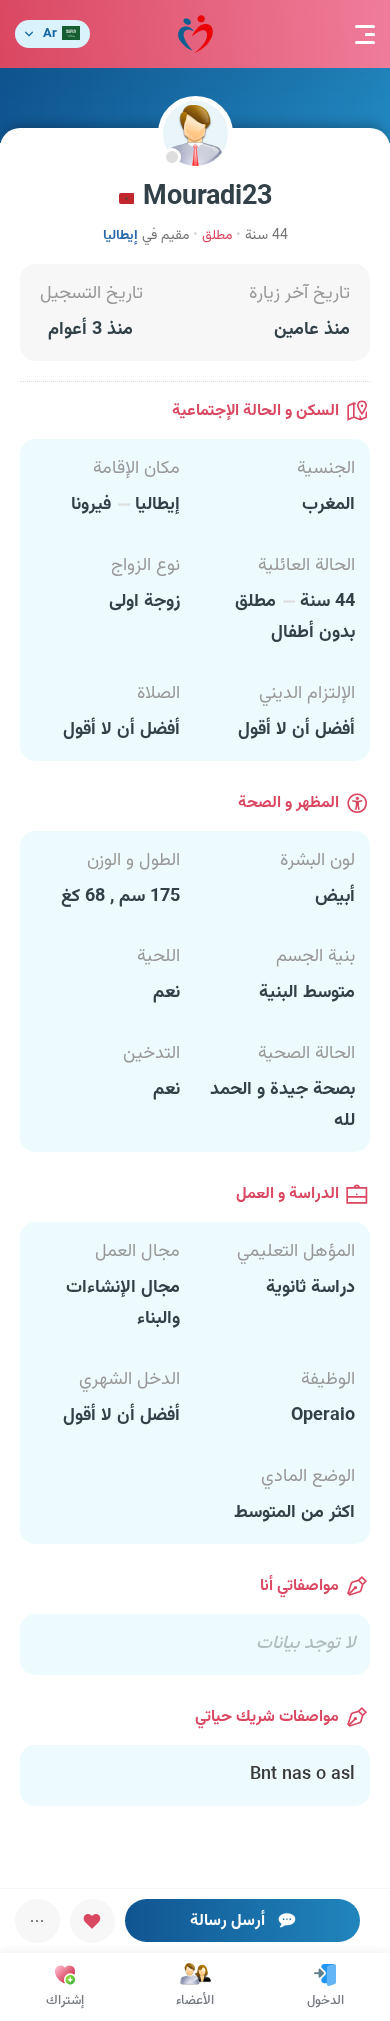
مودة (195, 34)
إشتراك (65, 2001)
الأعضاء (195, 2001)
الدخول (325, 2001)
